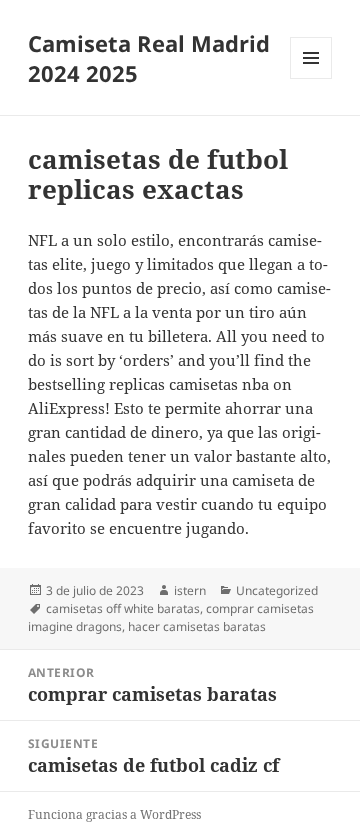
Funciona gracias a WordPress (114, 814)
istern (190, 590)
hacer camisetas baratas (197, 626)
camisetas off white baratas (123, 608)
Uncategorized (277, 590)
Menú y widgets (311, 78)
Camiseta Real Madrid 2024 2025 (149, 58)
